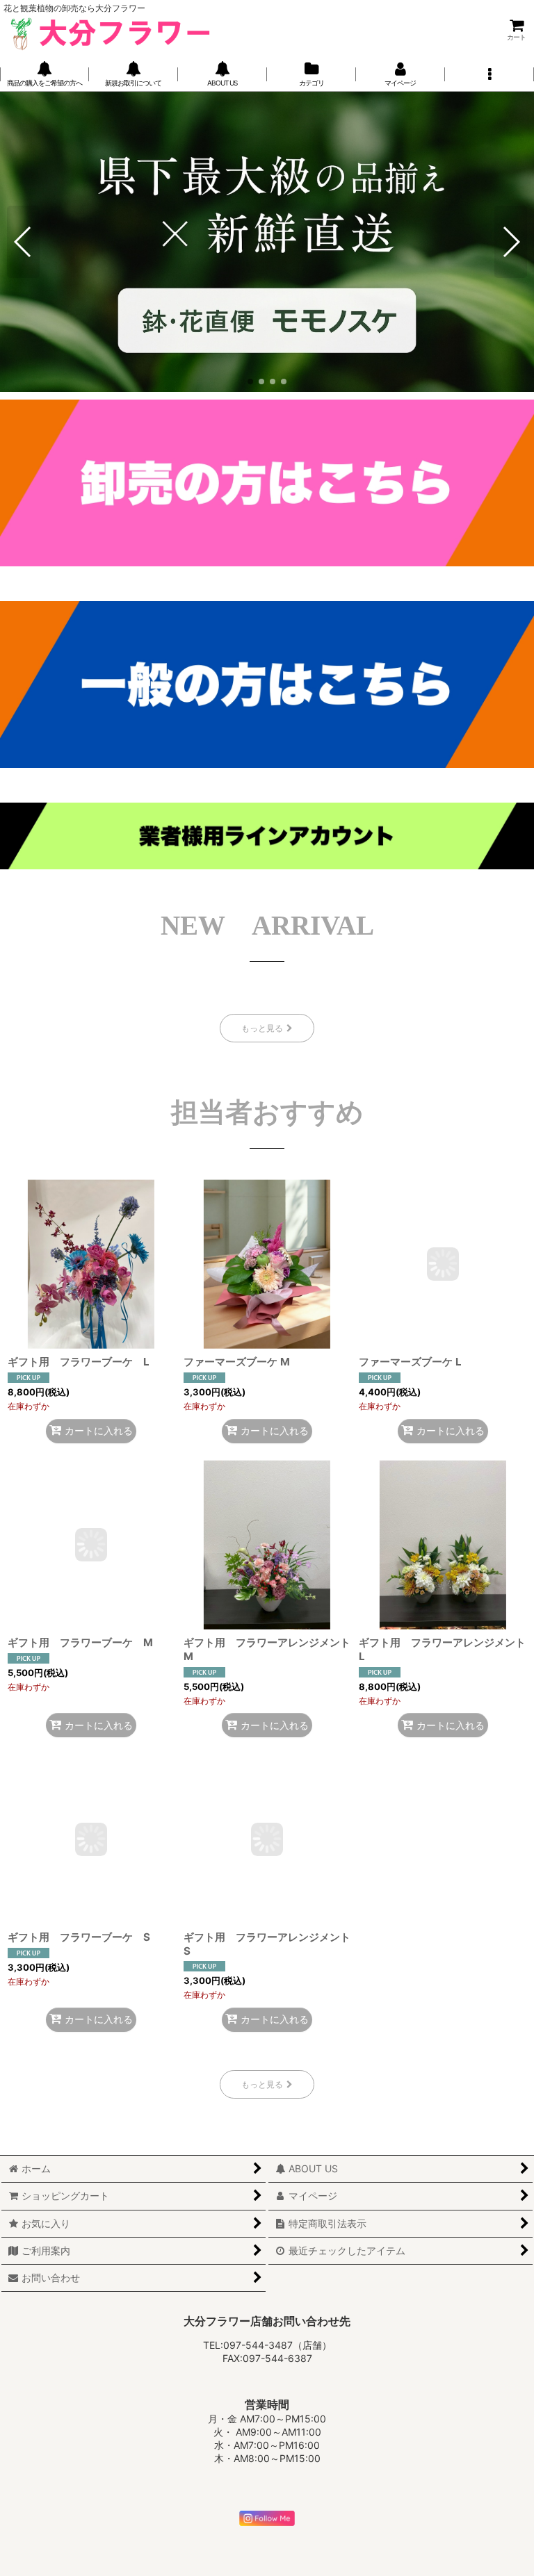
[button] (489, 74)
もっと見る (262, 1028)
